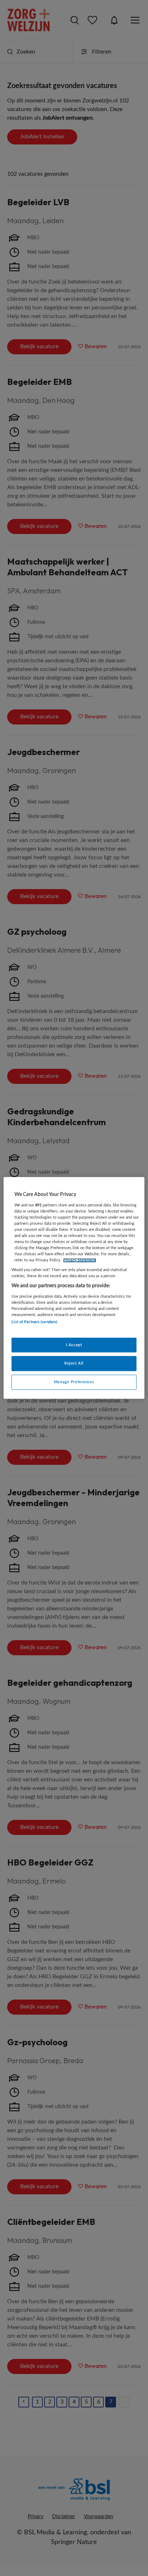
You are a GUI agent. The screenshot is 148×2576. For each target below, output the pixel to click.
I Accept (74, 1345)
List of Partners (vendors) (34, 1322)
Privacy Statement (80, 1260)
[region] (74, 1288)
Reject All (74, 1364)
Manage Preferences (74, 1382)
